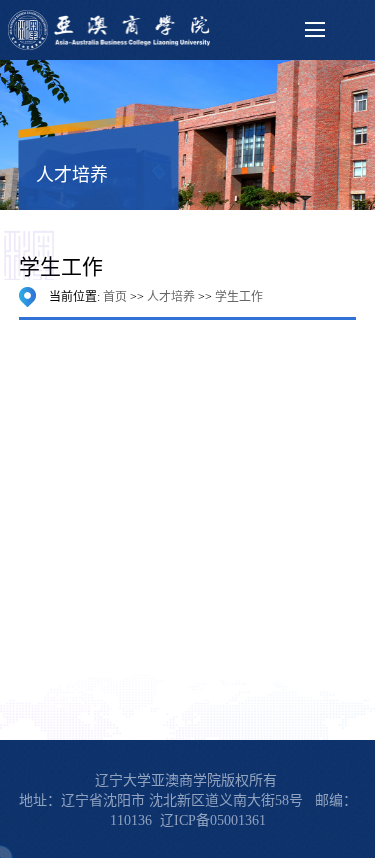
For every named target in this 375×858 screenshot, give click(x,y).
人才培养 (171, 297)
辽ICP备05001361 (213, 820)
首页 (115, 297)
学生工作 (239, 297)
